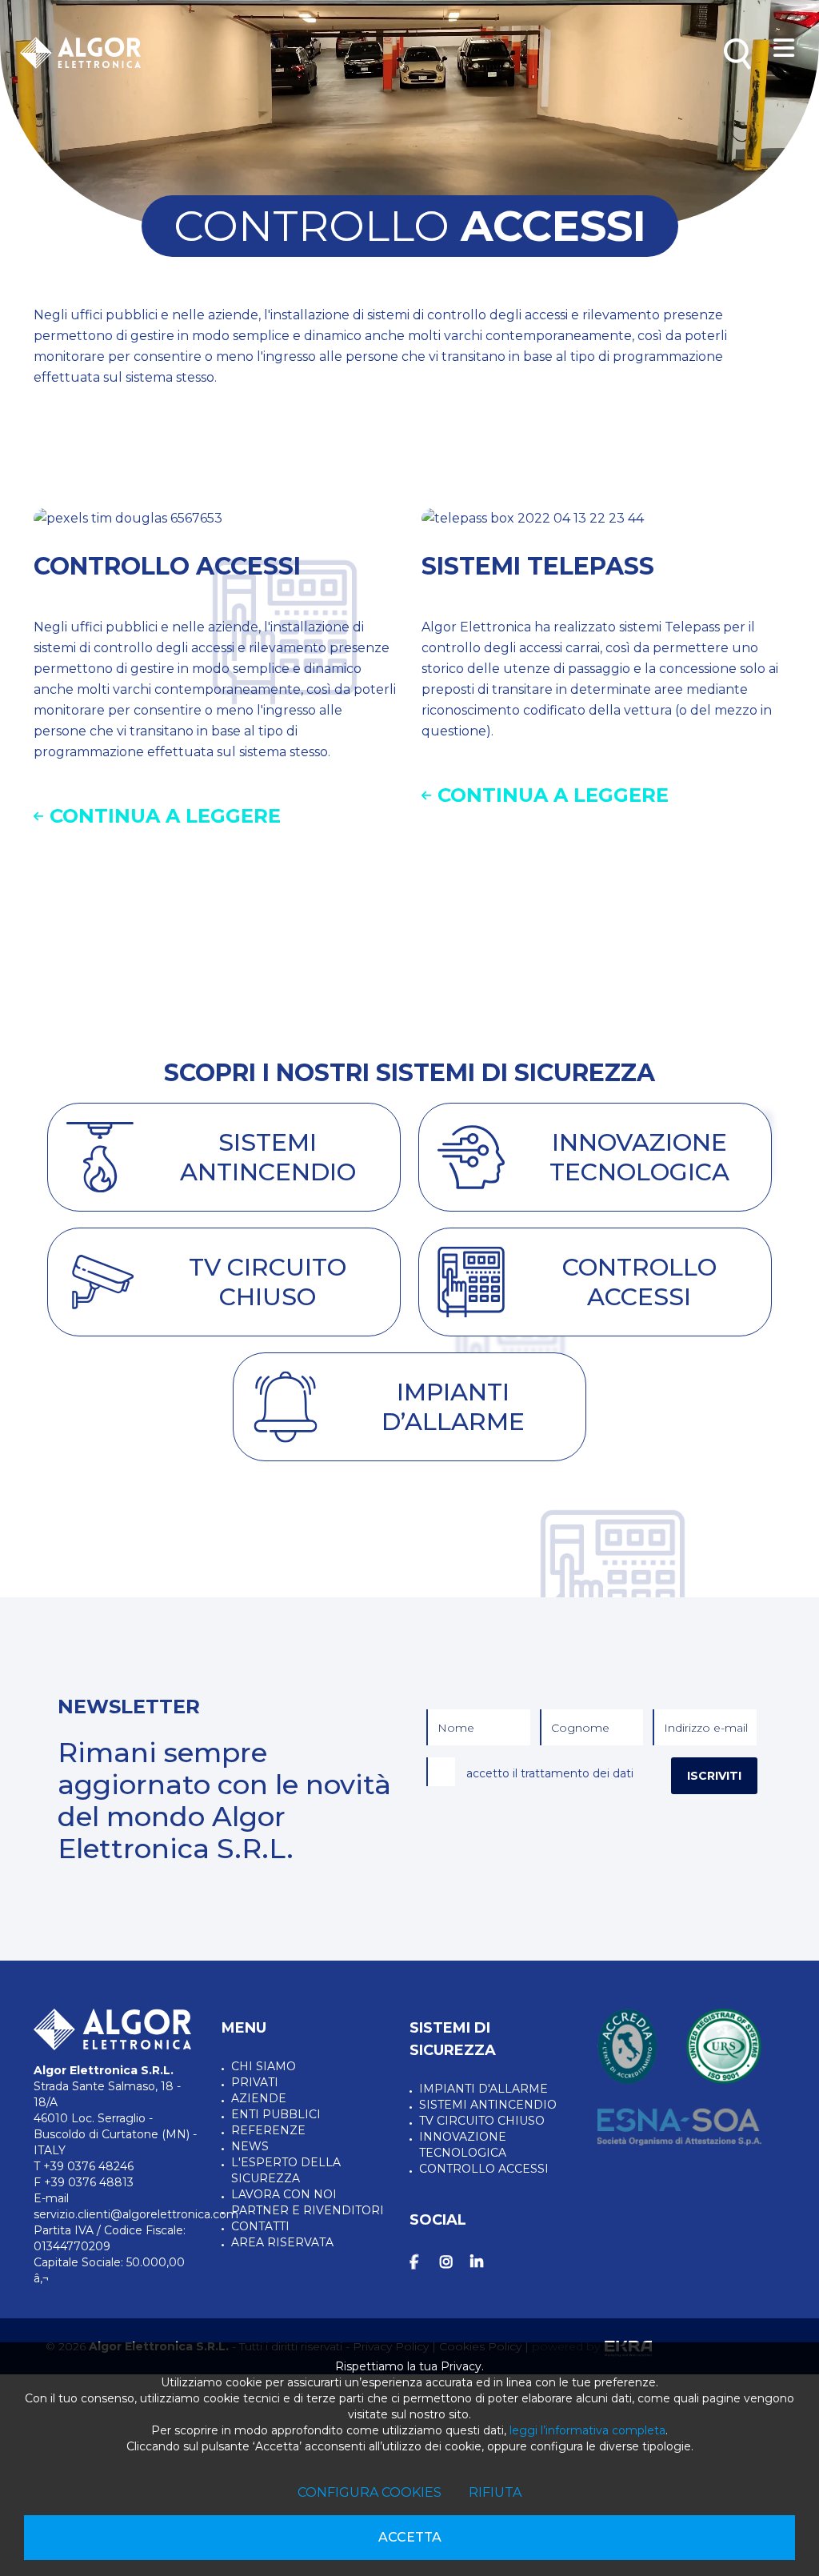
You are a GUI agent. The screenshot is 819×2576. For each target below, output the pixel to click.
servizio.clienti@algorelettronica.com (136, 2214)
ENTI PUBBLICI (276, 2114)
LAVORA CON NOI (284, 2194)
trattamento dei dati (577, 1773)
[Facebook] (421, 2262)
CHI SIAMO (264, 2066)
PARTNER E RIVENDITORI (308, 2210)
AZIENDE (259, 2098)
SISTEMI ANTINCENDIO (488, 2105)
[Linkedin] (482, 2262)
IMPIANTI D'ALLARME (483, 2089)
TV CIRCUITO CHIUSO (482, 2121)
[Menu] (784, 49)
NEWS (250, 2146)
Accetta (410, 2537)
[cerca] (737, 54)
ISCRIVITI (714, 1776)
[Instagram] (452, 2262)
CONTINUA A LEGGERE (165, 816)
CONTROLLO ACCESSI (484, 2169)
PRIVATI (255, 2082)
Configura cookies (370, 2492)
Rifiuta (495, 2492)
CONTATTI (260, 2226)
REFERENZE (268, 2130)
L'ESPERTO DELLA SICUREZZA (286, 2170)
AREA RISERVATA (282, 2242)
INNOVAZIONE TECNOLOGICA (463, 2145)
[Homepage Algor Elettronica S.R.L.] (80, 53)
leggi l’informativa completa (587, 2430)
